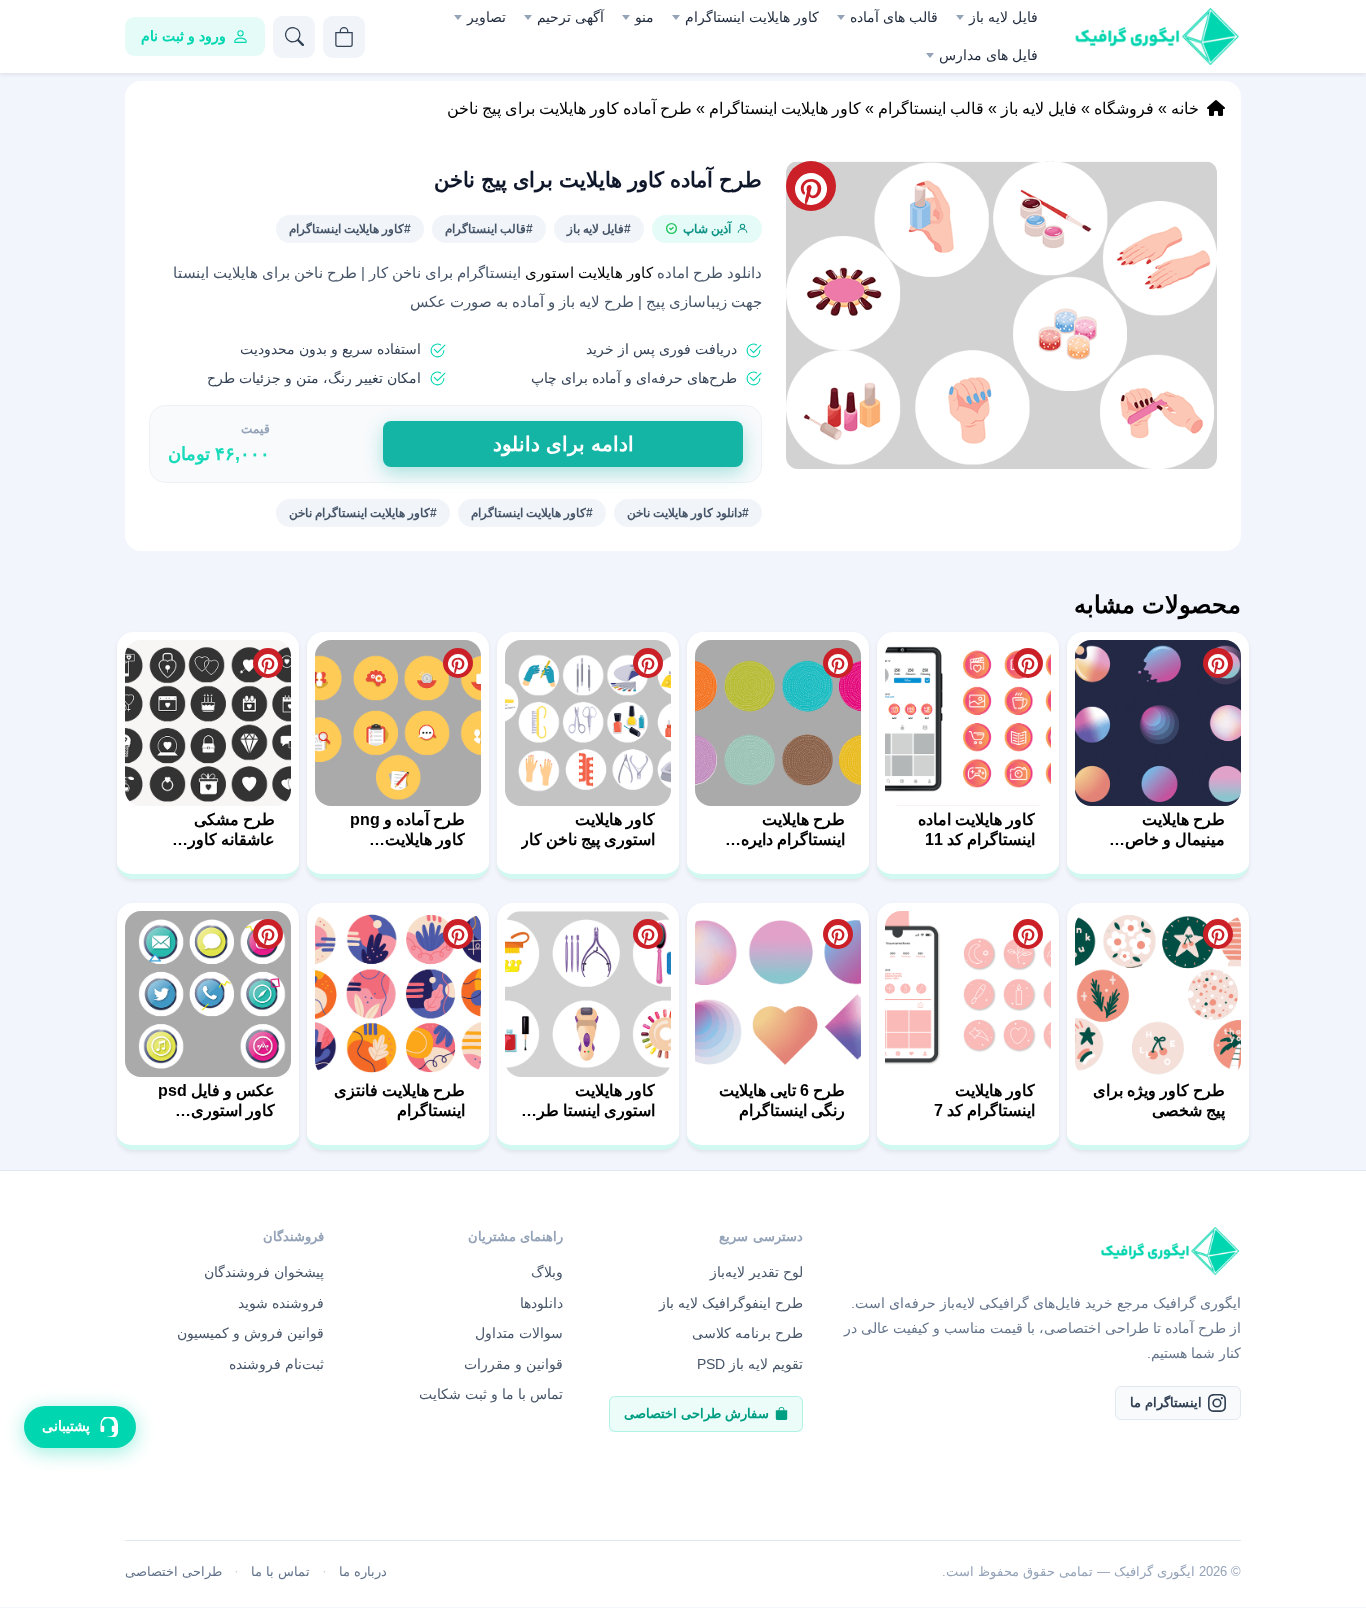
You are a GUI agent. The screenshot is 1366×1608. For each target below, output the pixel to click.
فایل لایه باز (1003, 17)
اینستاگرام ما (1166, 1402)
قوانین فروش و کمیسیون (250, 1333)
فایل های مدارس (988, 55)
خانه (1185, 108)
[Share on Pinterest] (1218, 663)
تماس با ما (280, 1571)
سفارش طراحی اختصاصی (696, 1413)
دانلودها (541, 1303)
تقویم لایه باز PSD (750, 1364)
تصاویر (486, 17)
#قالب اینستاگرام (489, 229)
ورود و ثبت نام (183, 36)
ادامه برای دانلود (563, 444)
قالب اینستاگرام (931, 108)
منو (644, 17)
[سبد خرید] (344, 37)
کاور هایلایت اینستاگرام (752, 17)
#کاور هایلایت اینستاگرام (350, 229)
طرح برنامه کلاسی (747, 1333)
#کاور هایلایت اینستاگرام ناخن (363, 513)
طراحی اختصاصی (173, 1571)
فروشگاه (1124, 108)
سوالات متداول (519, 1333)
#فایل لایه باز (599, 229)
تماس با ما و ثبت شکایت (491, 1394)
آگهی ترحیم (570, 17)
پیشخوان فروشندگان (264, 1272)
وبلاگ (547, 1272)
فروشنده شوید (281, 1303)
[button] (1001, 315)
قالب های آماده (894, 17)
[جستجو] (294, 37)
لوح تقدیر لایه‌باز (756, 1272)
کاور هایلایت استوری (589, 273)
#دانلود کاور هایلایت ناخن (688, 513)
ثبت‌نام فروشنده (276, 1364)
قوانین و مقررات (513, 1364)
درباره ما (363, 1571)
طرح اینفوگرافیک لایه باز (731, 1303)
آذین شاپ (707, 229)
